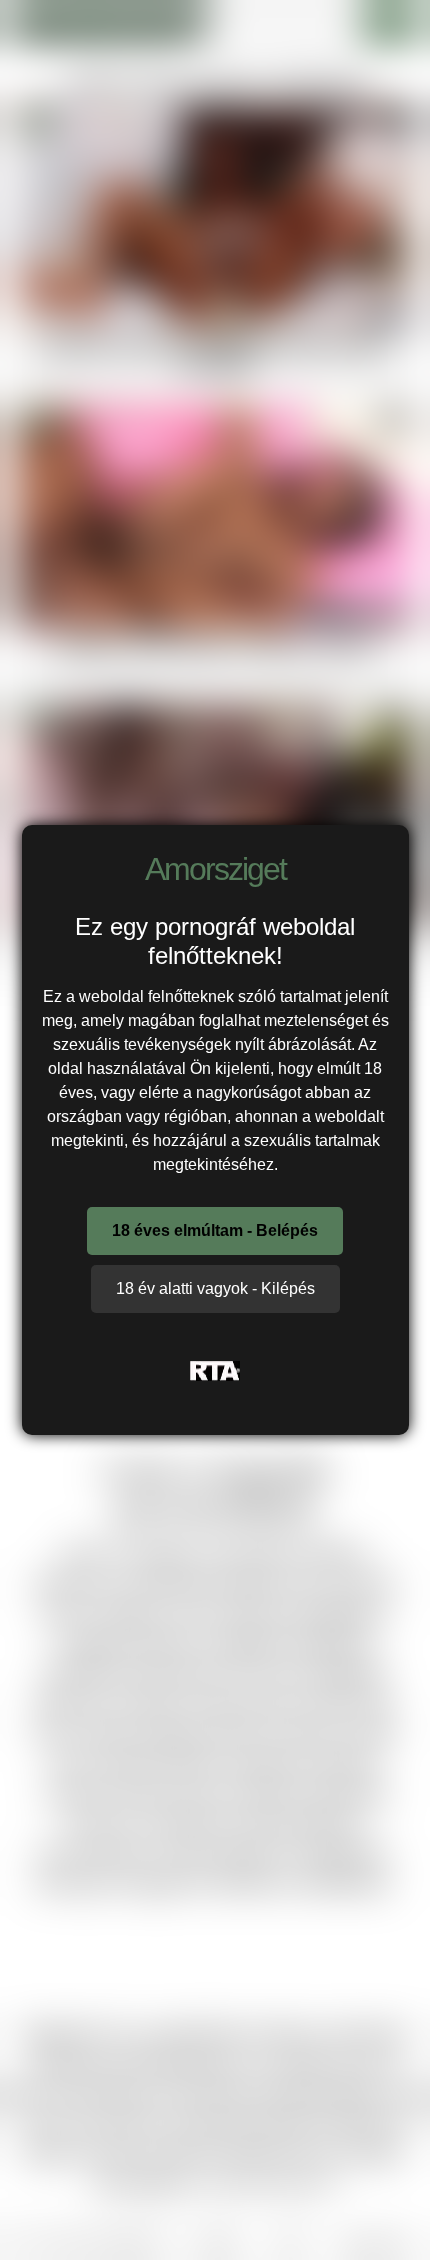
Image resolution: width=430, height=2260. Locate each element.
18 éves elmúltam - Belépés (215, 1230)
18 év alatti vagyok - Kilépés (215, 1288)
